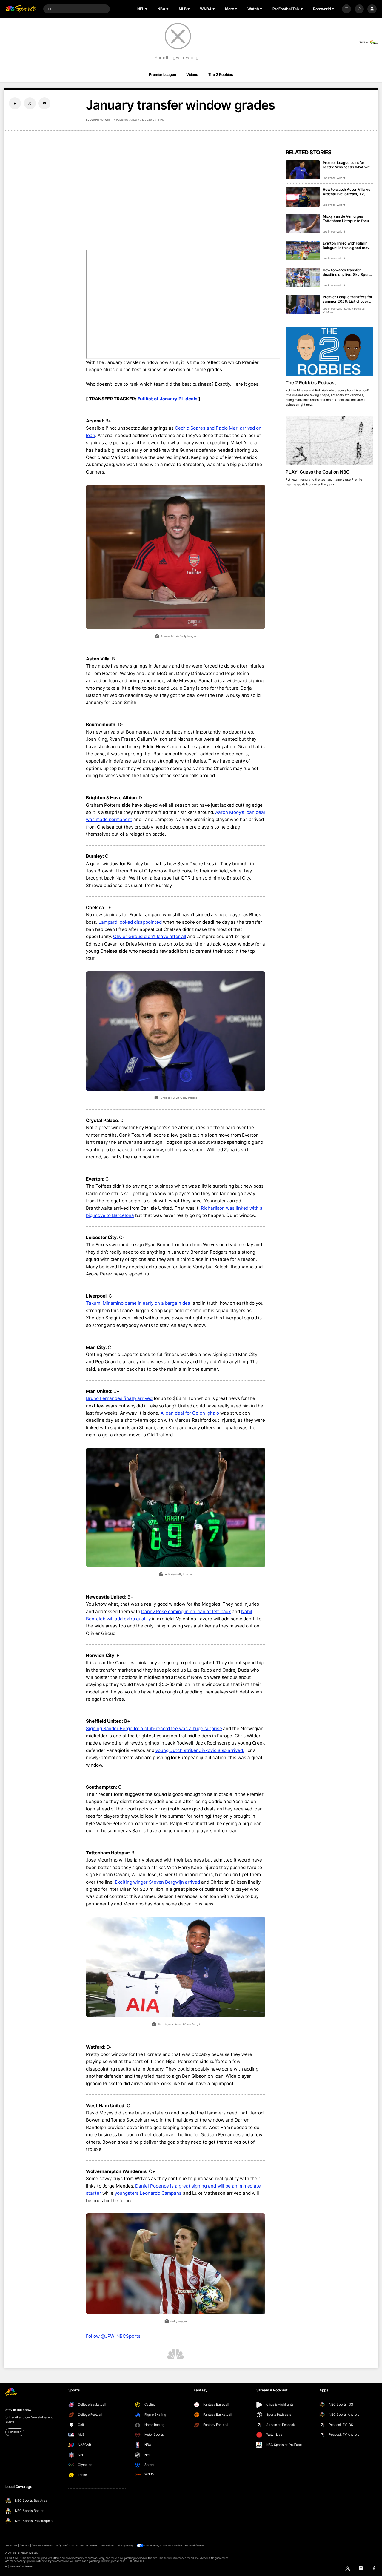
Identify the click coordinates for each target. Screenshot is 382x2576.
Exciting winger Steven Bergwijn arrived (157, 1882)
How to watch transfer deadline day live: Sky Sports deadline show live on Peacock (347, 272)
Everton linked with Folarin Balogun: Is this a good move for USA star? (347, 245)
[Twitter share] (30, 103)
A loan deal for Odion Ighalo (190, 1413)
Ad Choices (107, 2546)
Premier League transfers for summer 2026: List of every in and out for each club (348, 299)
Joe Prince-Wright (101, 120)
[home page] (21, 9)
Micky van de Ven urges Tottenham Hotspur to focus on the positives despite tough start (347, 219)
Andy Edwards (356, 309)
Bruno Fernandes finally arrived (119, 1398)
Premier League (162, 74)
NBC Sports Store (73, 2546)
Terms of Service (195, 2546)
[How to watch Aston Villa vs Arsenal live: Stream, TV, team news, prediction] (303, 197)
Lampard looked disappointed (130, 922)
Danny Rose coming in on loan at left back (186, 1611)
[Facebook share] (15, 103)
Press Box (92, 2546)
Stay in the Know (18, 2410)
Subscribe (15, 2432)
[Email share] (44, 103)
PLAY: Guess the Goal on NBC (318, 472)
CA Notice (176, 2546)
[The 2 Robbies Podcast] (329, 352)
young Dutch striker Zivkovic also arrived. (200, 1750)
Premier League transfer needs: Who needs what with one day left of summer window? (347, 165)
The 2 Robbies (221, 74)
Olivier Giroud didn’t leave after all (150, 936)
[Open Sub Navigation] (147, 9)
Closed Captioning (43, 2546)
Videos (192, 74)
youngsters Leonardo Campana (148, 2193)
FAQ (58, 2546)
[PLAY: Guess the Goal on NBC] (329, 441)
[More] (346, 9)
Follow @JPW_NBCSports (113, 2336)
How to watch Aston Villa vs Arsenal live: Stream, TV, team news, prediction (346, 192)
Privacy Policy (125, 2546)
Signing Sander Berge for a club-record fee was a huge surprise (154, 1729)
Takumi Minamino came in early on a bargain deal (139, 1303)
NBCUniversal (29, 2553)
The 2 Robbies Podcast (311, 383)
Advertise (11, 2546)
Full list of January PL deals (168, 399)
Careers (24, 2546)
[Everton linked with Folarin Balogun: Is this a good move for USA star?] (303, 251)
